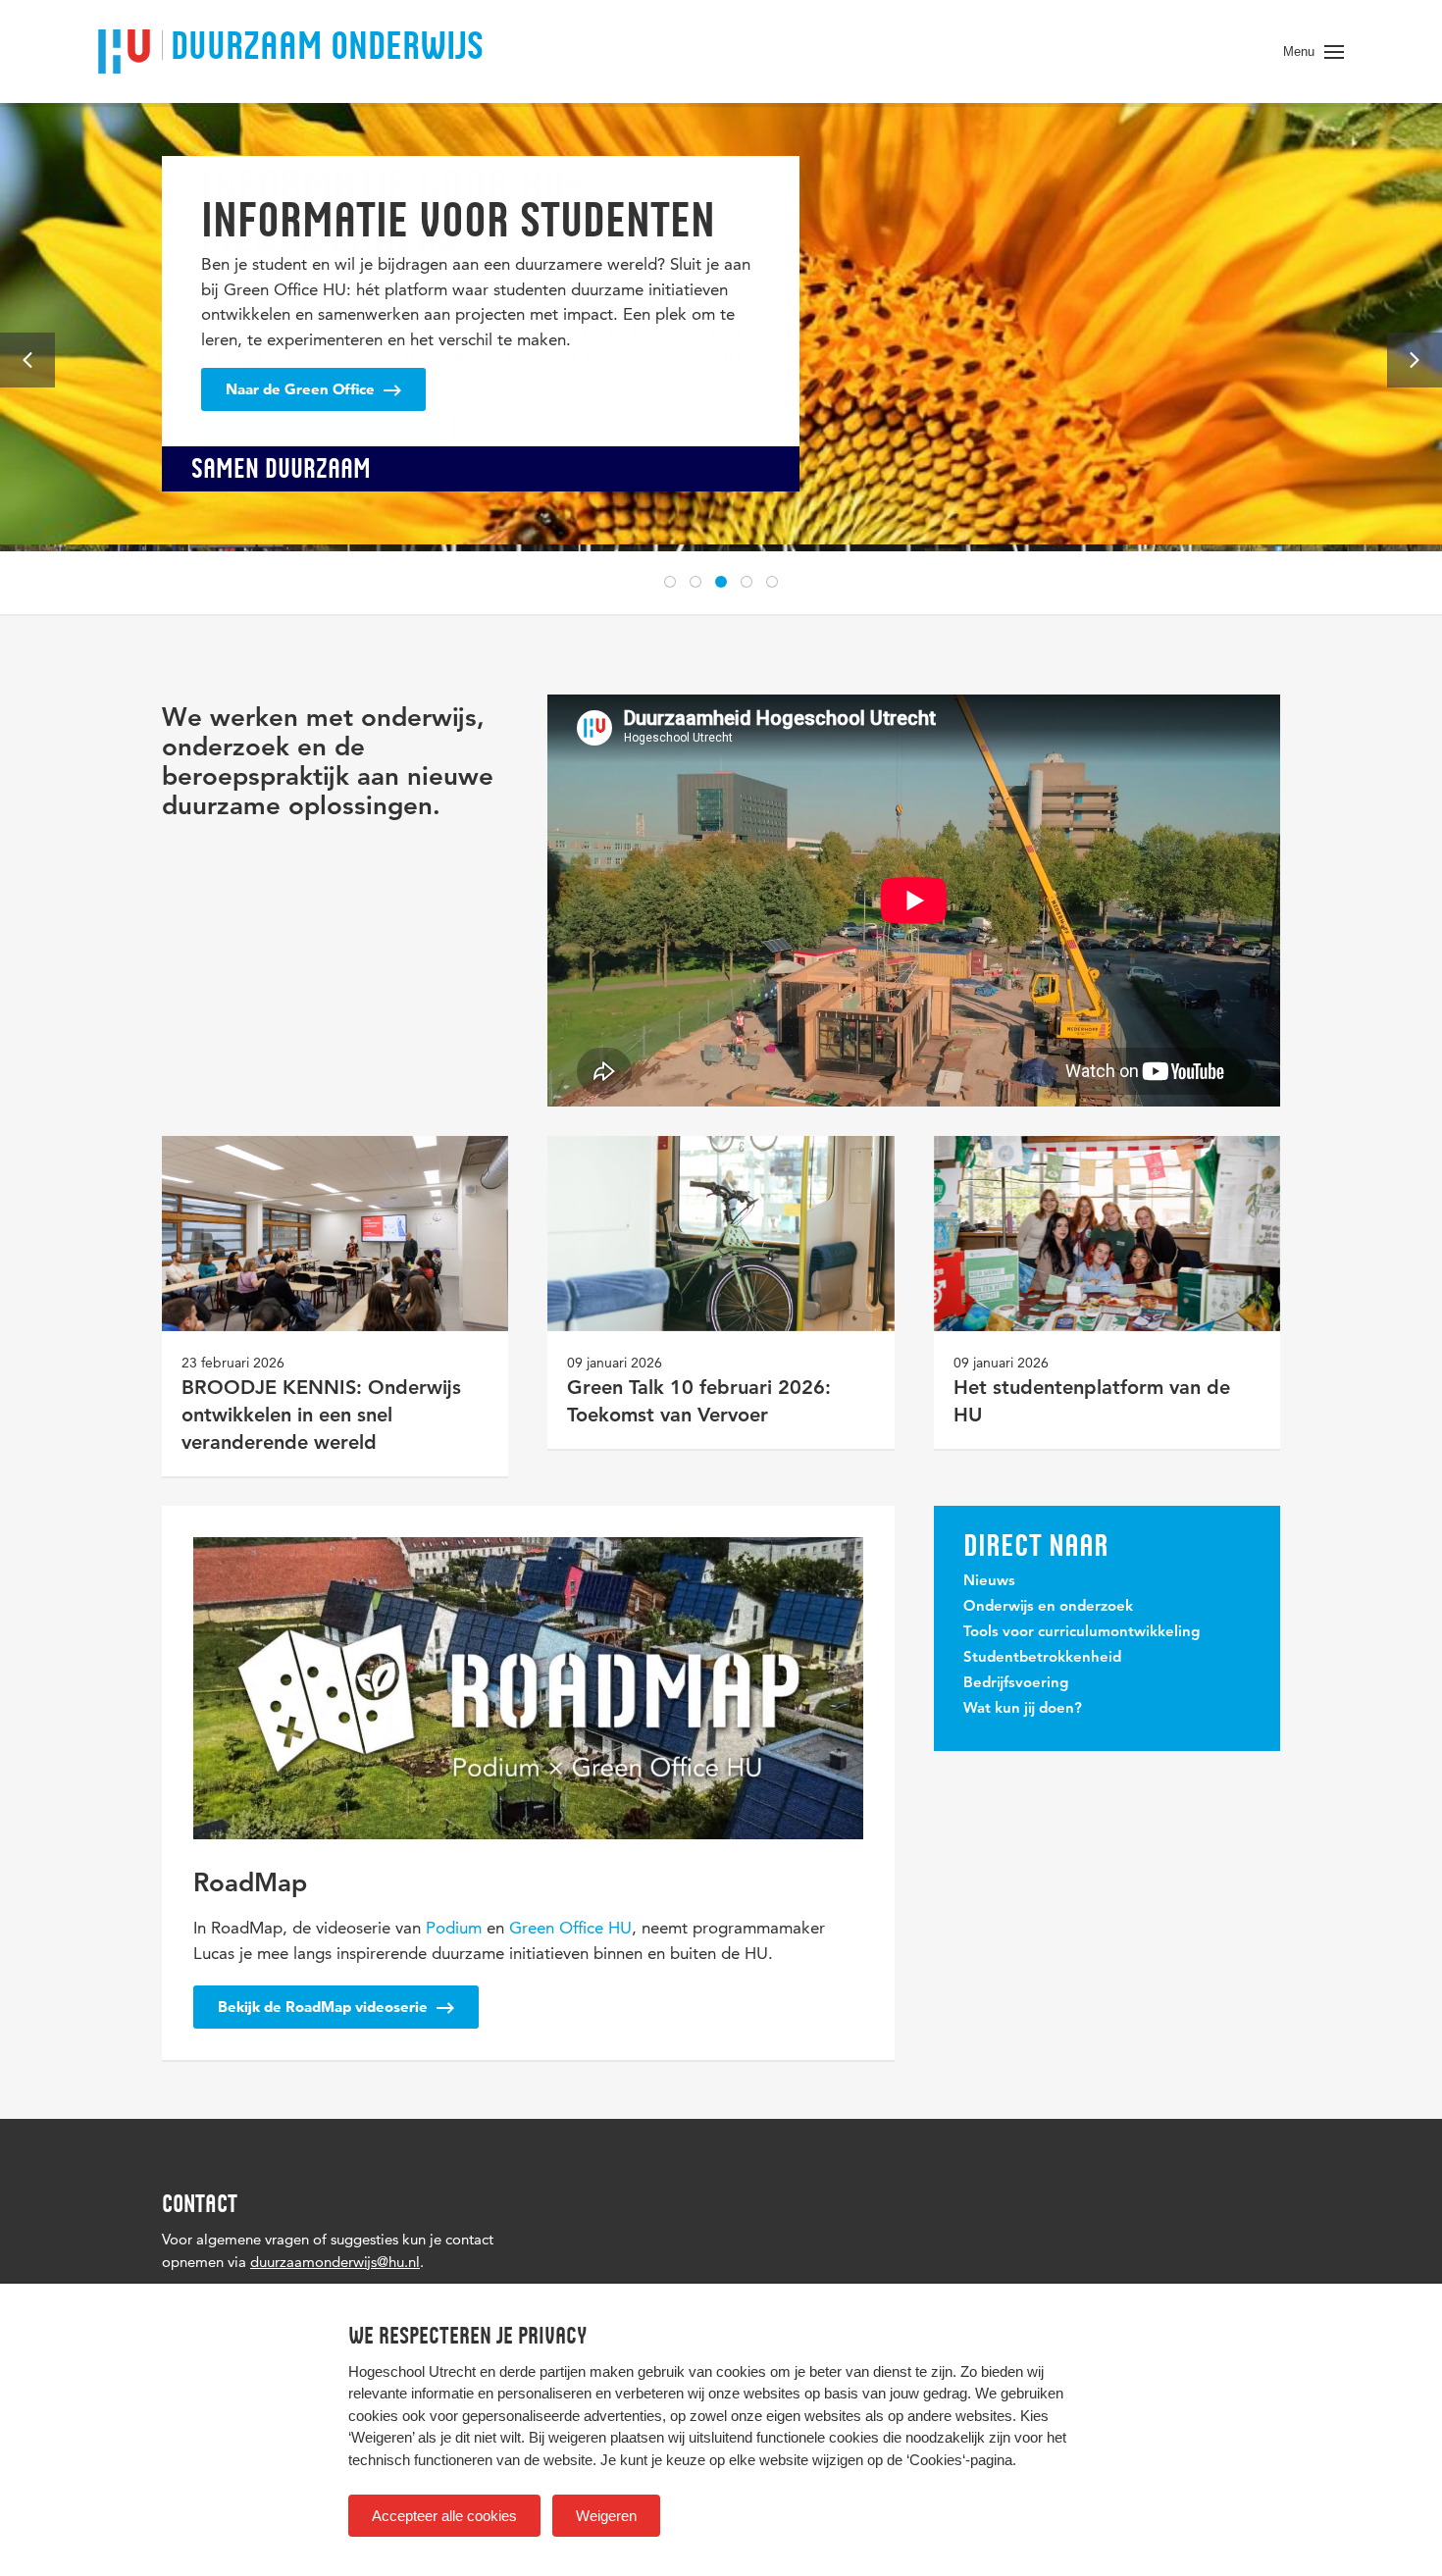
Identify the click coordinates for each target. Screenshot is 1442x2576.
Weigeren (606, 2516)
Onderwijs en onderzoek (1048, 1607)
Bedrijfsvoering (1016, 1684)
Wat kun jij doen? (1023, 1709)
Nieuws (989, 1582)
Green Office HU (570, 1928)
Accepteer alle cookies (444, 2516)
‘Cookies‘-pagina (959, 2460)
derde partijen (542, 2371)
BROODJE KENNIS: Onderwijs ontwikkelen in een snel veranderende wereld (321, 1417)
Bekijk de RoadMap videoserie (325, 2007)
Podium (454, 1928)
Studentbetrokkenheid (1042, 1658)
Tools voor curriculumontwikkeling (1081, 1633)
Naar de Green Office (302, 389)
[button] (670, 582)
